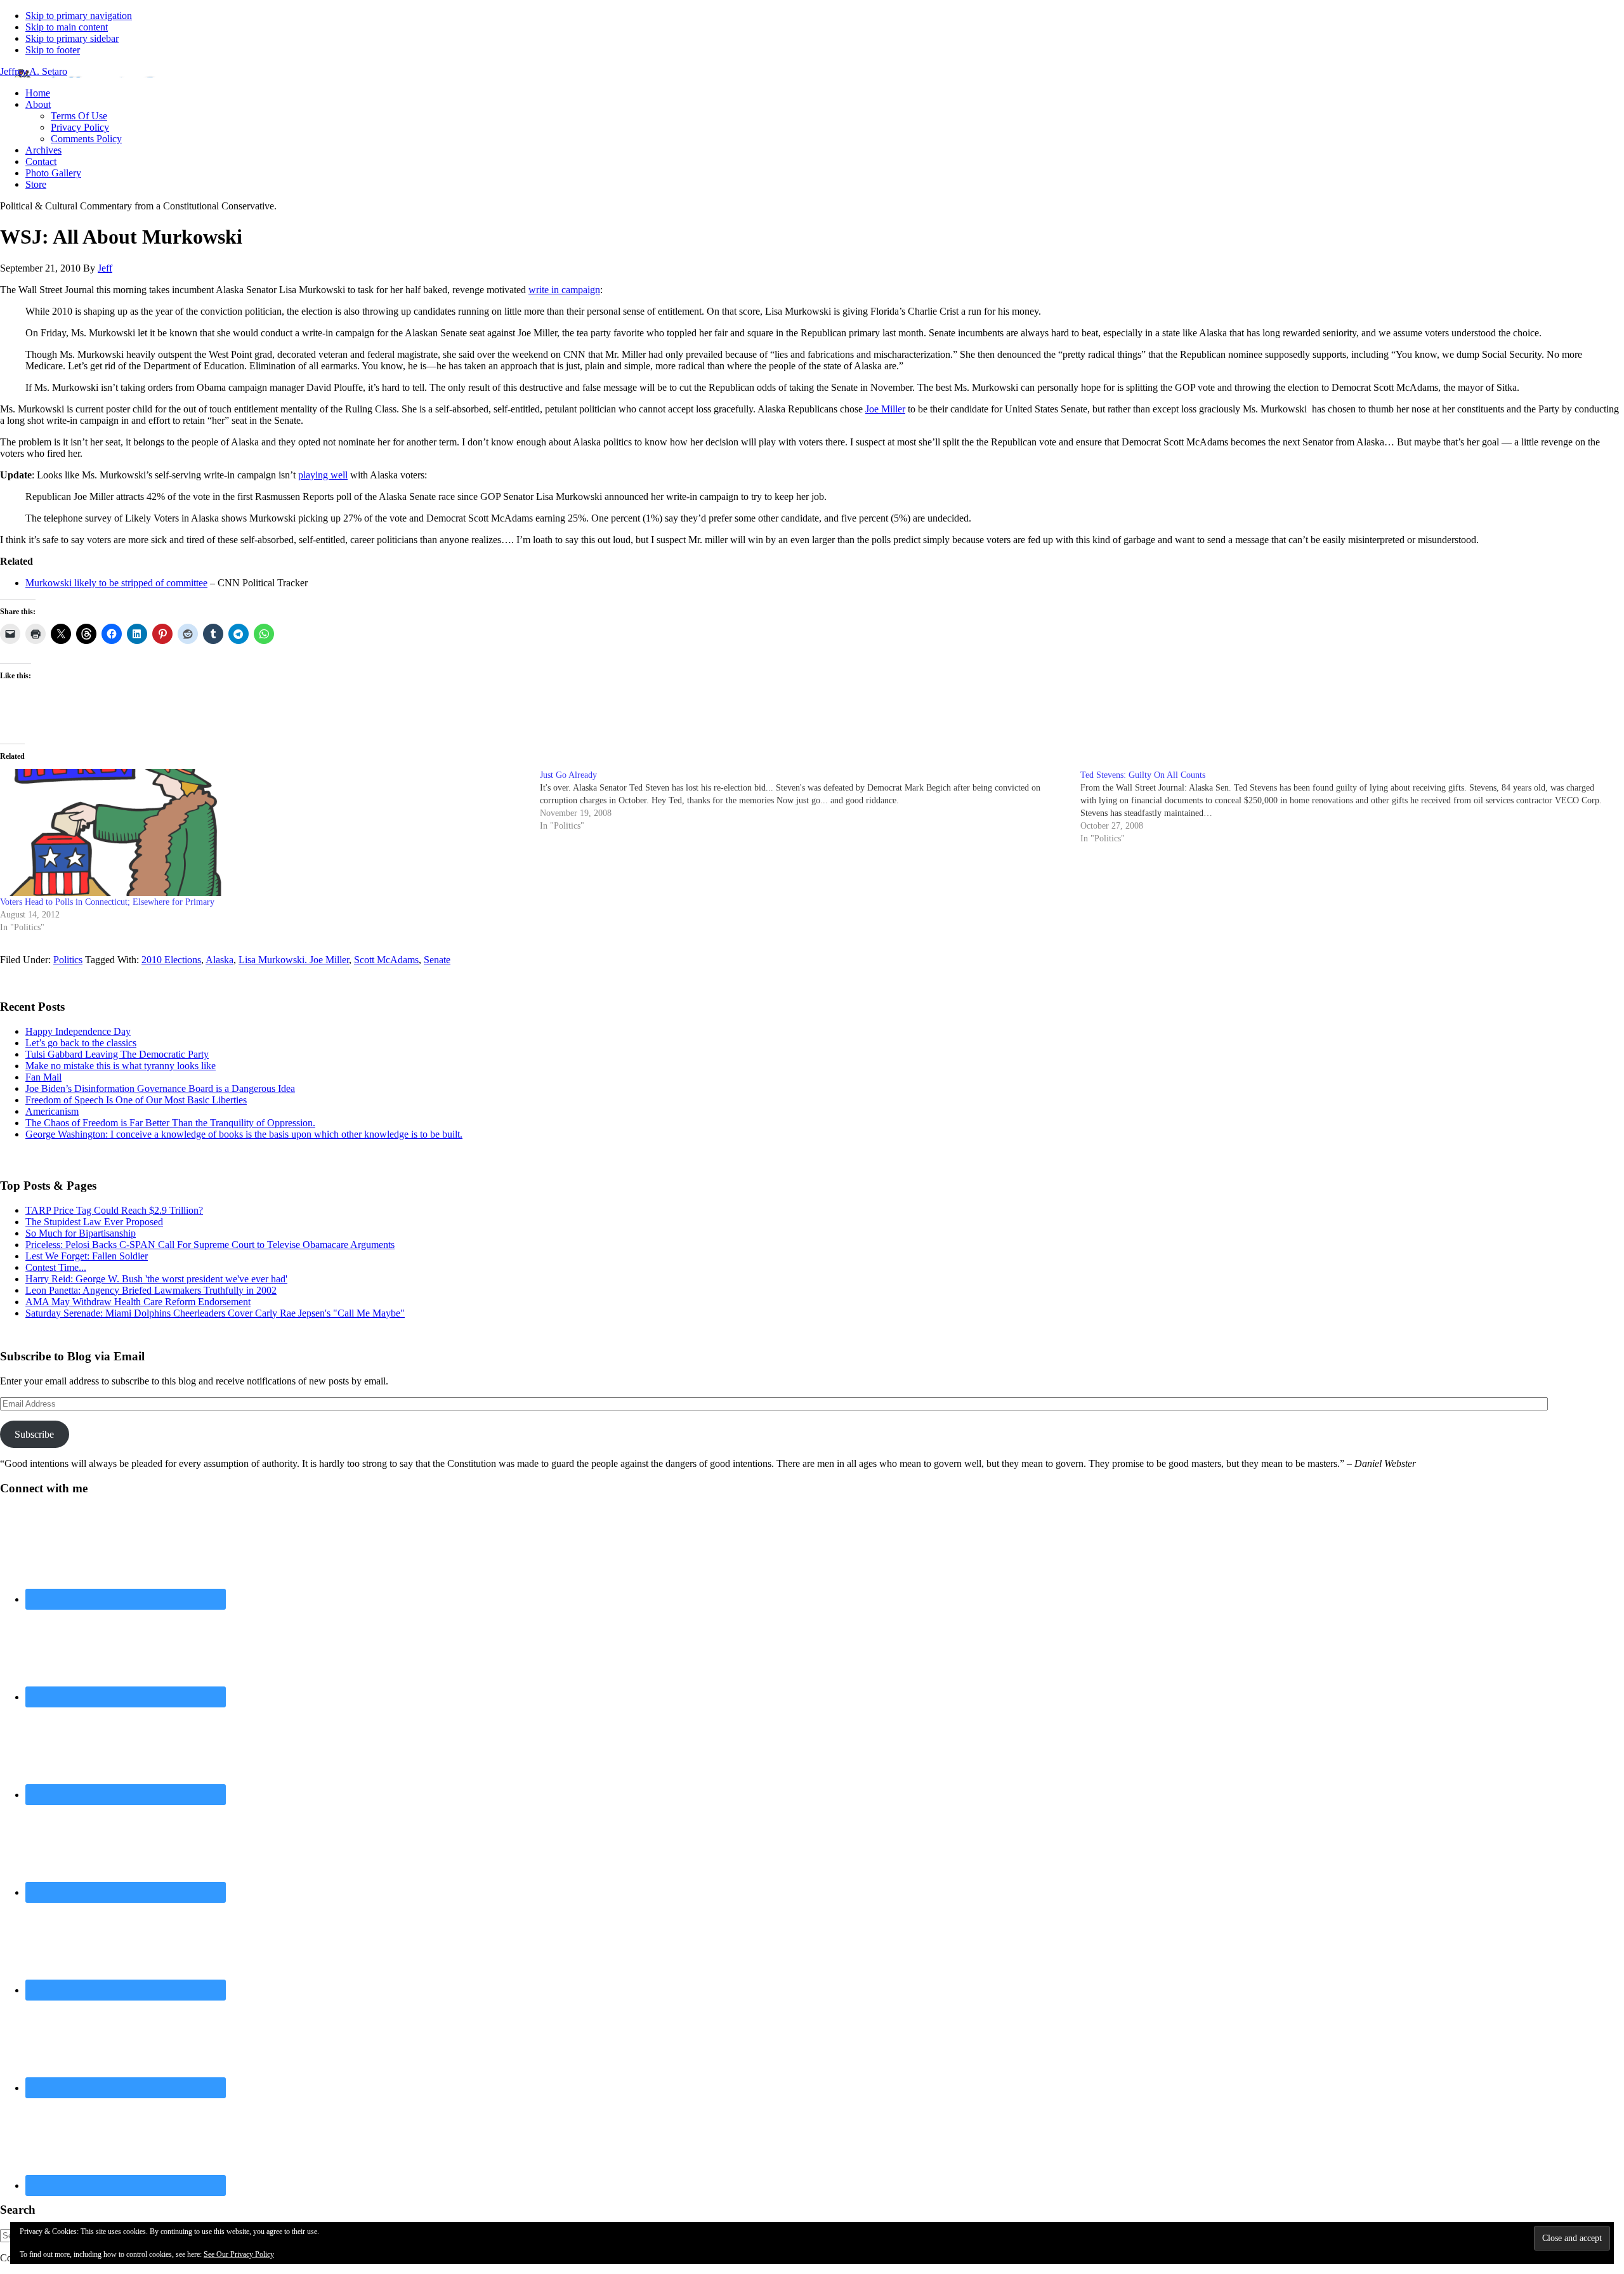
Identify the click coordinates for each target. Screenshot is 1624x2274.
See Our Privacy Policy (239, 2254)
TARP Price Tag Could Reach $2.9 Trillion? (114, 1210)
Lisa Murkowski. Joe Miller (294, 960)
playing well (323, 475)
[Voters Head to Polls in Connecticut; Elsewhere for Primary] (264, 832)
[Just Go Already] (810, 801)
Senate (437, 960)
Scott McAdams (386, 960)
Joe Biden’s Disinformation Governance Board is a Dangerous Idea (160, 1088)
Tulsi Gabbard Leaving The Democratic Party (117, 1054)
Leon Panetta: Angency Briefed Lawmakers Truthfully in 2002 (151, 1290)
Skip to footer (53, 50)
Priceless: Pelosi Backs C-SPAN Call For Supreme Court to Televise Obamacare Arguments (210, 1245)
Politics (68, 960)
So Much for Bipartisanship (81, 1233)
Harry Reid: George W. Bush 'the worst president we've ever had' (156, 1279)
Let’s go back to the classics (81, 1043)
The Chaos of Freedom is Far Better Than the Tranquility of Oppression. (170, 1123)
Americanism (52, 1111)
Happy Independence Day (78, 1031)
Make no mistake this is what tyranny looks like (121, 1066)
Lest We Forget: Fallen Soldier (87, 1256)
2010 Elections (171, 960)
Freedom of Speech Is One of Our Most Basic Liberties (136, 1100)
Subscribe (34, 1434)
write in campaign (564, 290)
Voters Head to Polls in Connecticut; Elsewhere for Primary (107, 902)
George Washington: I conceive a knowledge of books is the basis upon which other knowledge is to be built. (244, 1134)
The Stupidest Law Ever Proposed (94, 1222)
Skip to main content (67, 27)
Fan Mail (43, 1077)
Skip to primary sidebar (72, 38)
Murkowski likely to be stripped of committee (116, 583)
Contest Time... (56, 1267)
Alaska (219, 960)
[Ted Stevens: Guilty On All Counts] (1350, 807)
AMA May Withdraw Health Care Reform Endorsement (138, 1302)
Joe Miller (885, 409)
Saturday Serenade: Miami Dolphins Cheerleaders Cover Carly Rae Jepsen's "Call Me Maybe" (215, 1313)
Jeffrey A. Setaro (34, 71)
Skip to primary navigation (79, 16)
